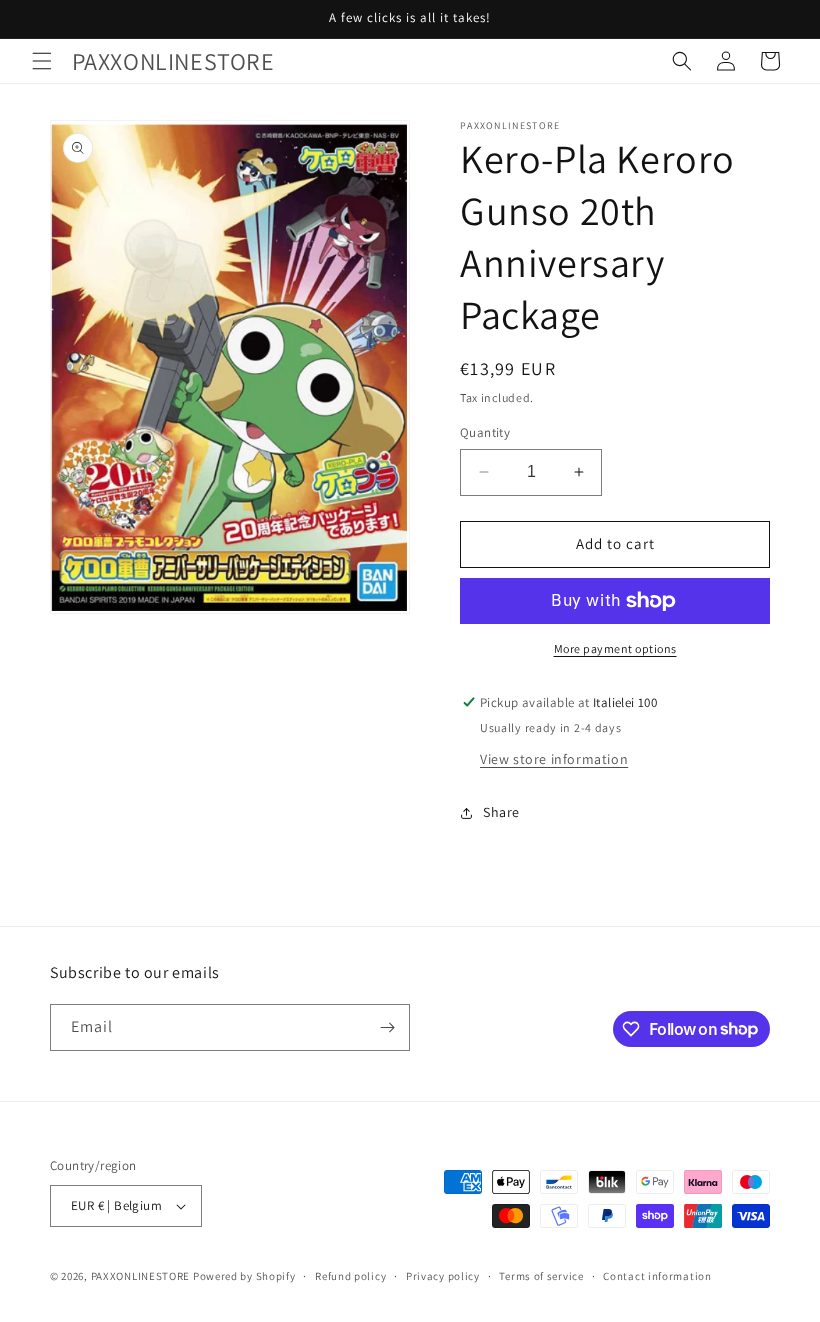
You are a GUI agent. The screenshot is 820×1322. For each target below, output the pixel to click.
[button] (42, 61)
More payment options (615, 648)
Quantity (485, 432)
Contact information (657, 1276)
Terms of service (541, 1276)
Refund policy (350, 1276)
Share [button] (501, 812)
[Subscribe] (387, 1027)
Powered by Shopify (244, 1276)
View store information (554, 759)
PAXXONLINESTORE (141, 1276)
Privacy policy (443, 1276)
